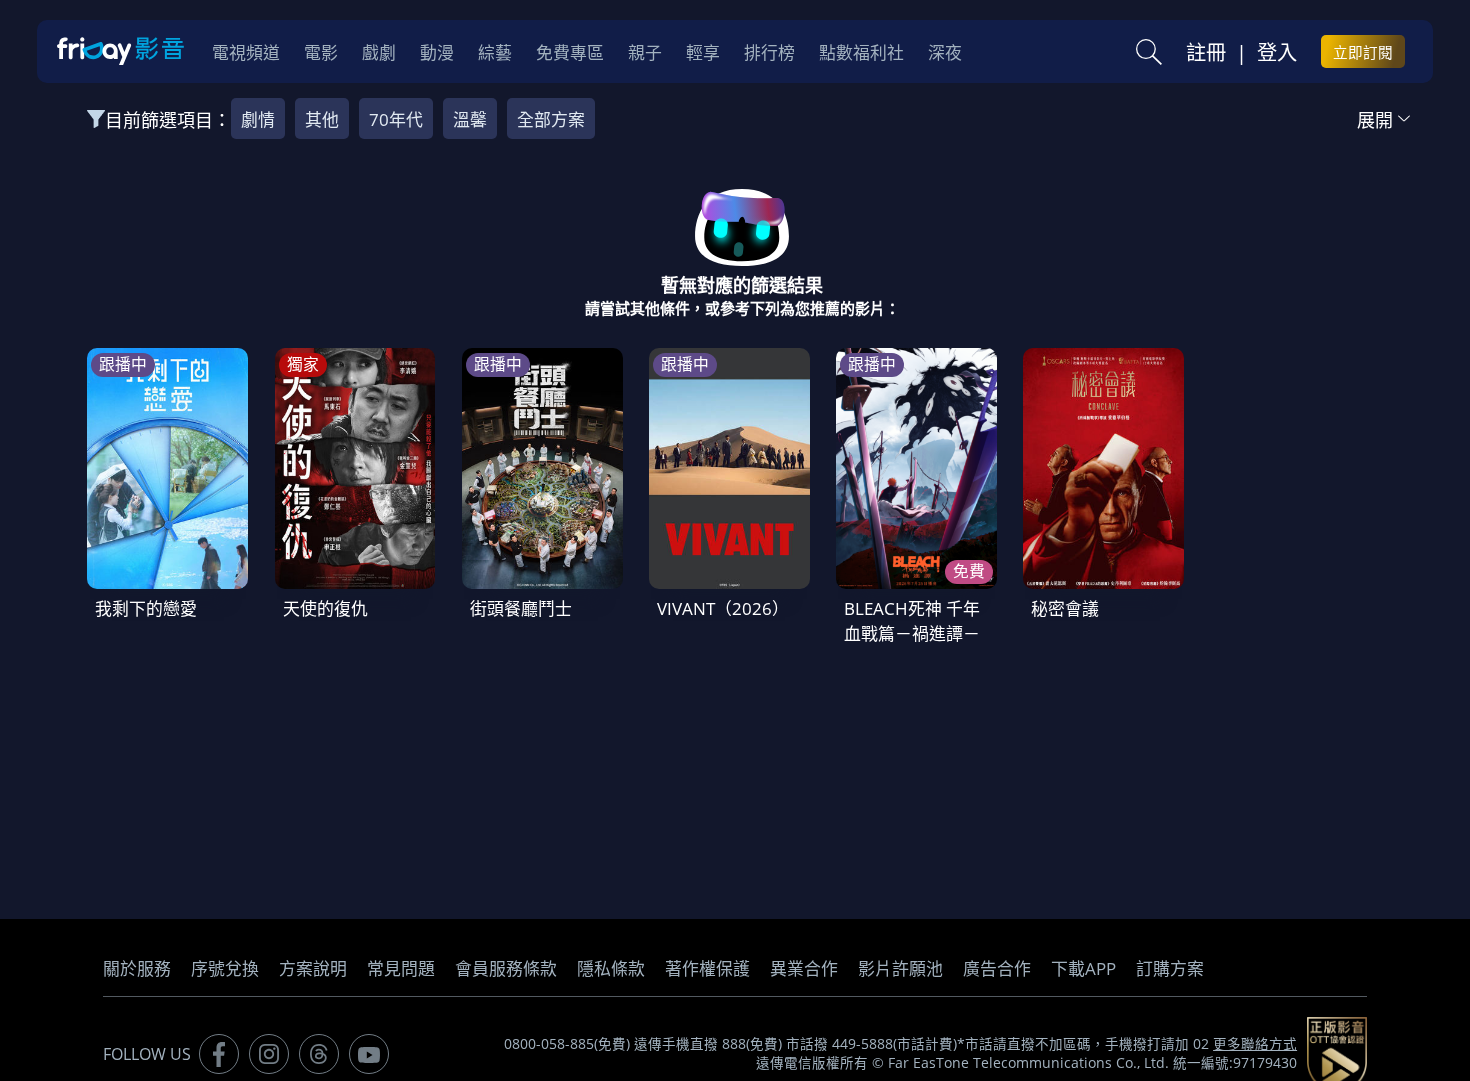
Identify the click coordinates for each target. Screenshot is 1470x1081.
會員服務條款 (506, 968)
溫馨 (470, 119)
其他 (322, 119)
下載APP (1083, 968)
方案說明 (313, 968)
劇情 (258, 119)
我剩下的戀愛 (146, 608)
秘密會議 (1065, 608)
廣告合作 (997, 968)
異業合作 (804, 968)
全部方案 (551, 119)
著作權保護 (707, 968)
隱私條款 (611, 968)
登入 (1277, 52)
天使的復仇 (325, 608)
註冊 (1206, 52)
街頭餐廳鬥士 (521, 608)
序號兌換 (225, 968)
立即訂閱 (1363, 52)
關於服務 (137, 968)
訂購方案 (1170, 968)
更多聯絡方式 (1255, 1044)
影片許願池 (900, 968)
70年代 (396, 119)
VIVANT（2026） (723, 608)
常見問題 (401, 968)
